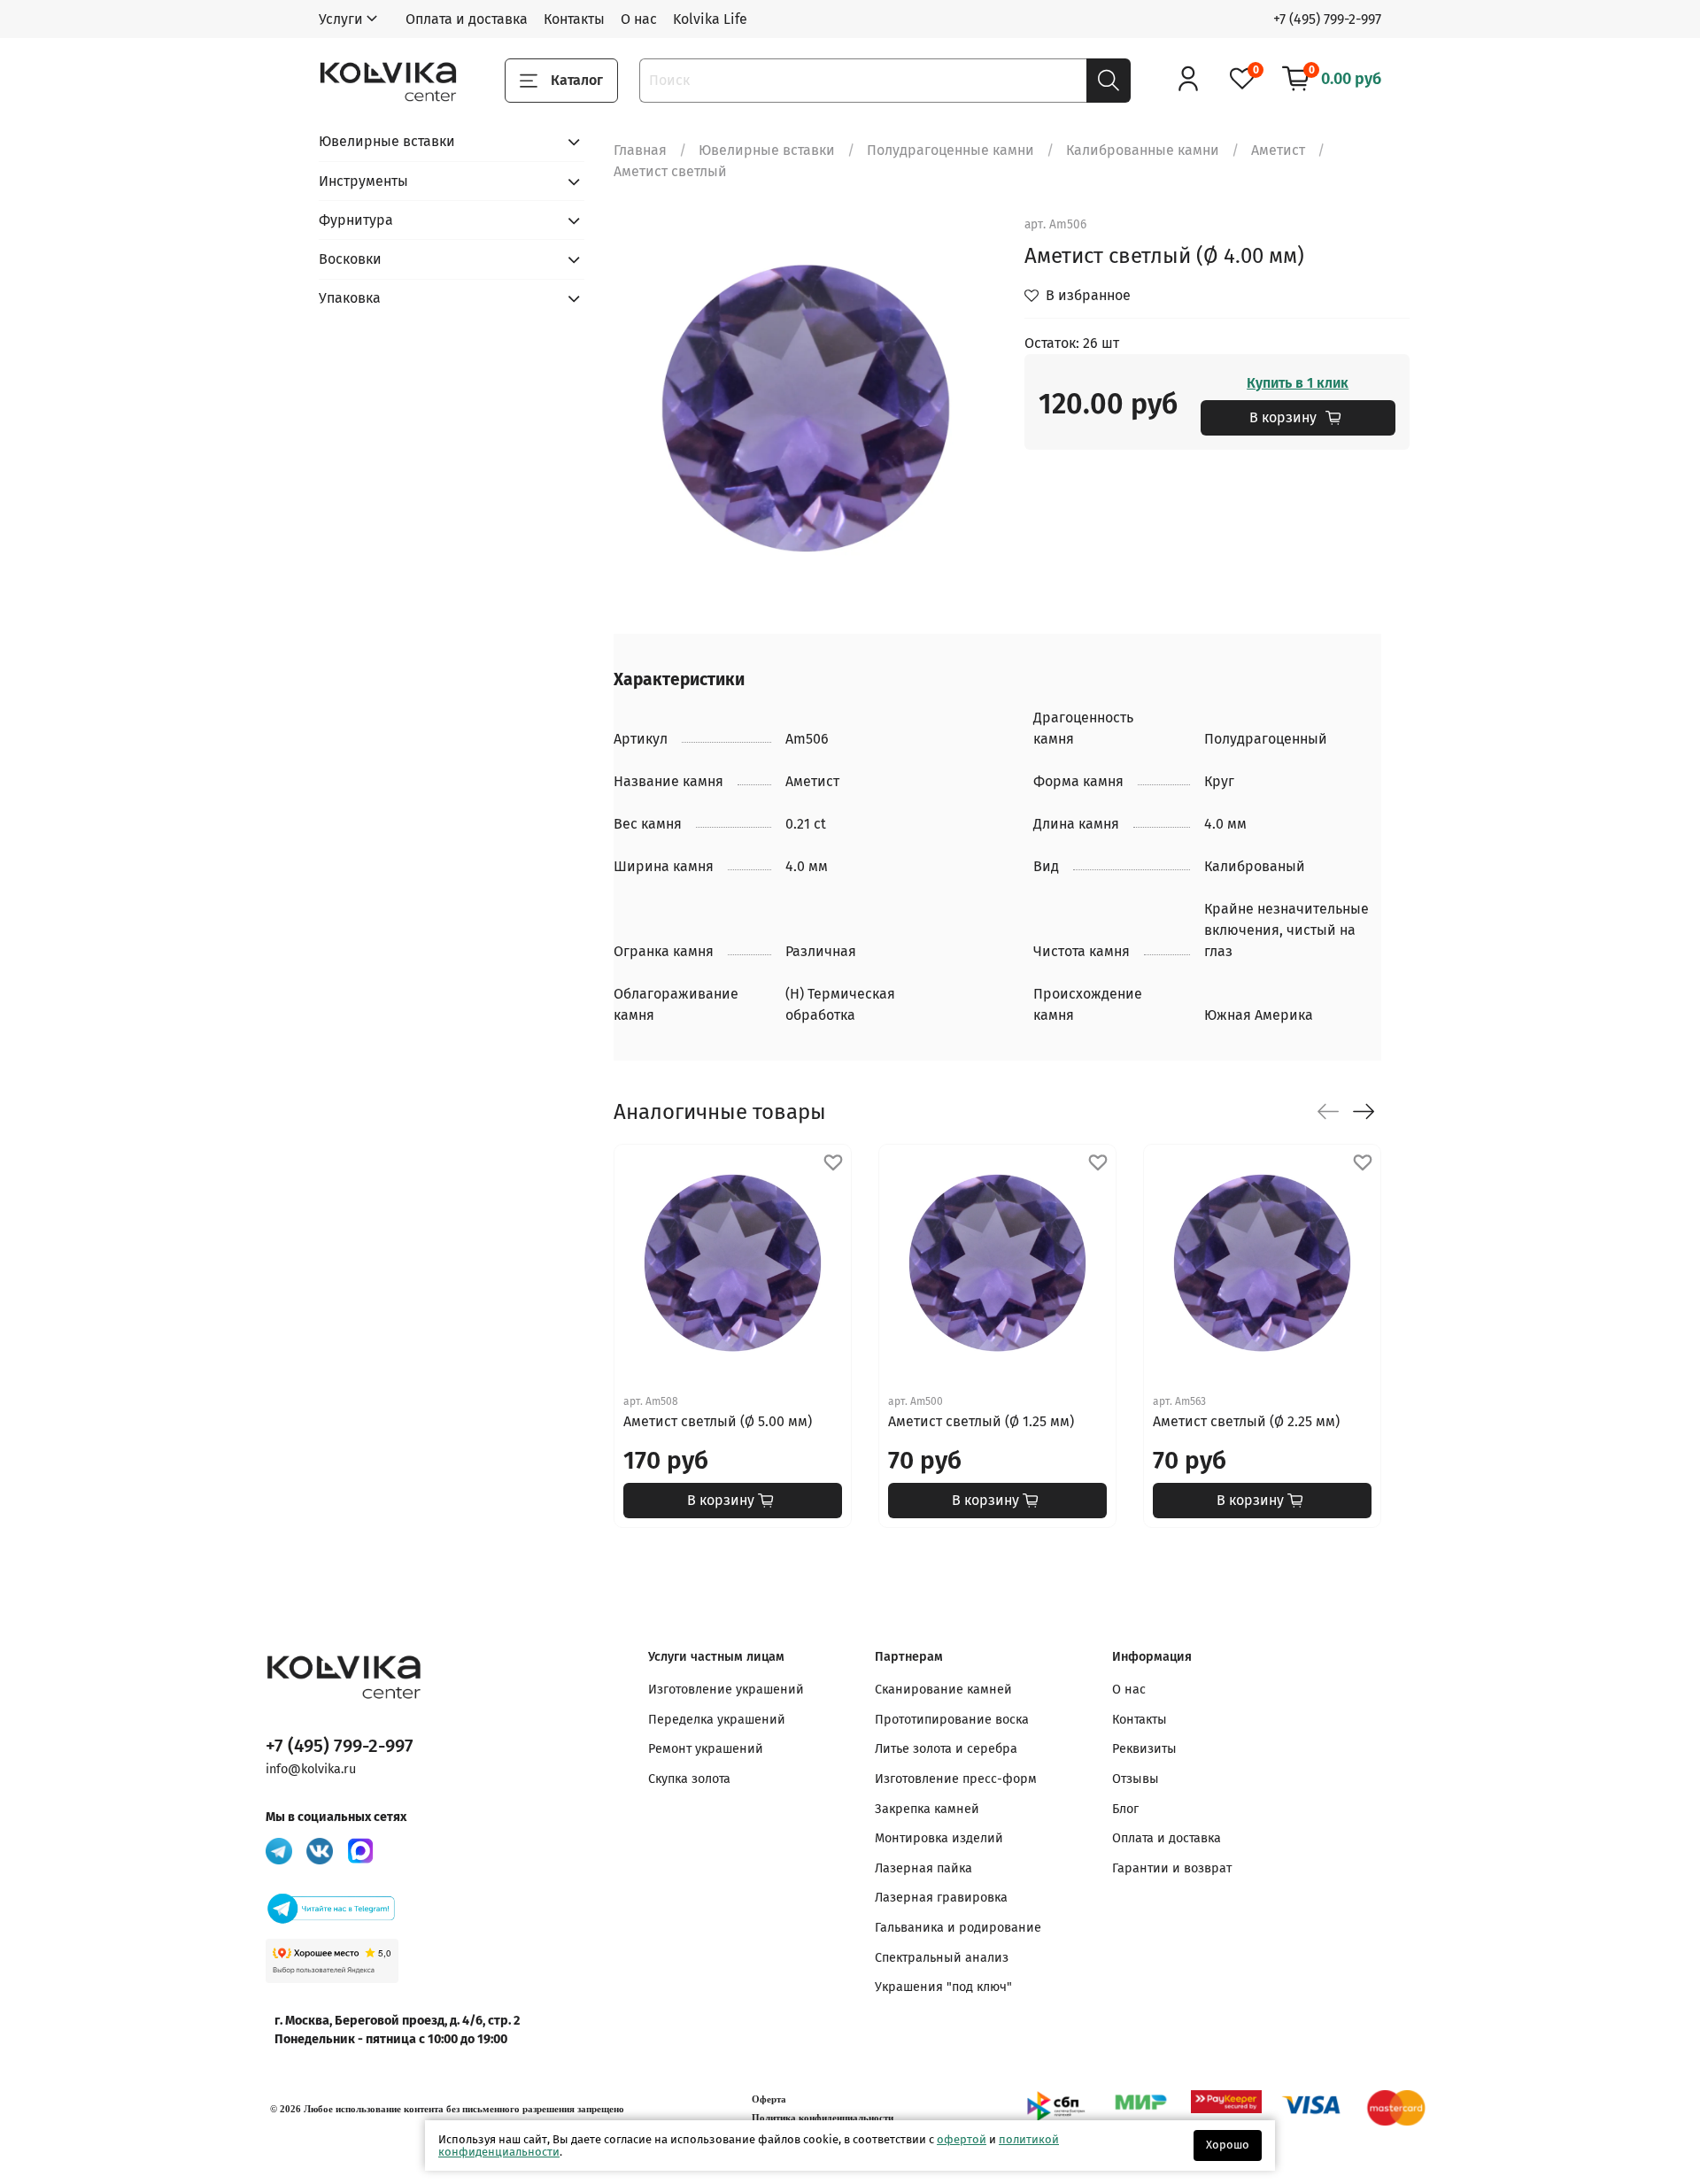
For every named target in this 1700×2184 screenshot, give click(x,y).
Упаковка (350, 298)
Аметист (1278, 150)
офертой (962, 2139)
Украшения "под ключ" (943, 1987)
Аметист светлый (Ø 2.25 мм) (1246, 1421)
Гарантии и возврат (1172, 1868)
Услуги (341, 19)
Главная (640, 150)
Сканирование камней (943, 1690)
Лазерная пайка (923, 1868)
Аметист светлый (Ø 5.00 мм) (718, 1421)
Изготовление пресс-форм (956, 1779)
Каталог (577, 80)
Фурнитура (356, 220)
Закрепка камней (927, 1809)
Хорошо (1228, 2145)
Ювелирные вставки (767, 150)
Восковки (350, 259)
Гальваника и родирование (958, 1928)
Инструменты (363, 181)
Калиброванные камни (1143, 150)
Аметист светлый (670, 171)
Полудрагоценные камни (950, 150)
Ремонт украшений (706, 1749)
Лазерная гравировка (941, 1898)
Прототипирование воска (952, 1720)
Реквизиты (1144, 1749)
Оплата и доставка (467, 19)
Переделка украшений (717, 1720)
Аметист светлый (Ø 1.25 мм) (981, 1421)
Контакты (574, 19)
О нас (639, 19)
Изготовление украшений (726, 1690)
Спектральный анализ (942, 1958)
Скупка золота (689, 1779)
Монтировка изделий (939, 1838)
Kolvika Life (710, 19)
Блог (1125, 1809)
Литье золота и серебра (946, 1749)
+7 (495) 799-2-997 (1327, 19)
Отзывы (1136, 1779)
